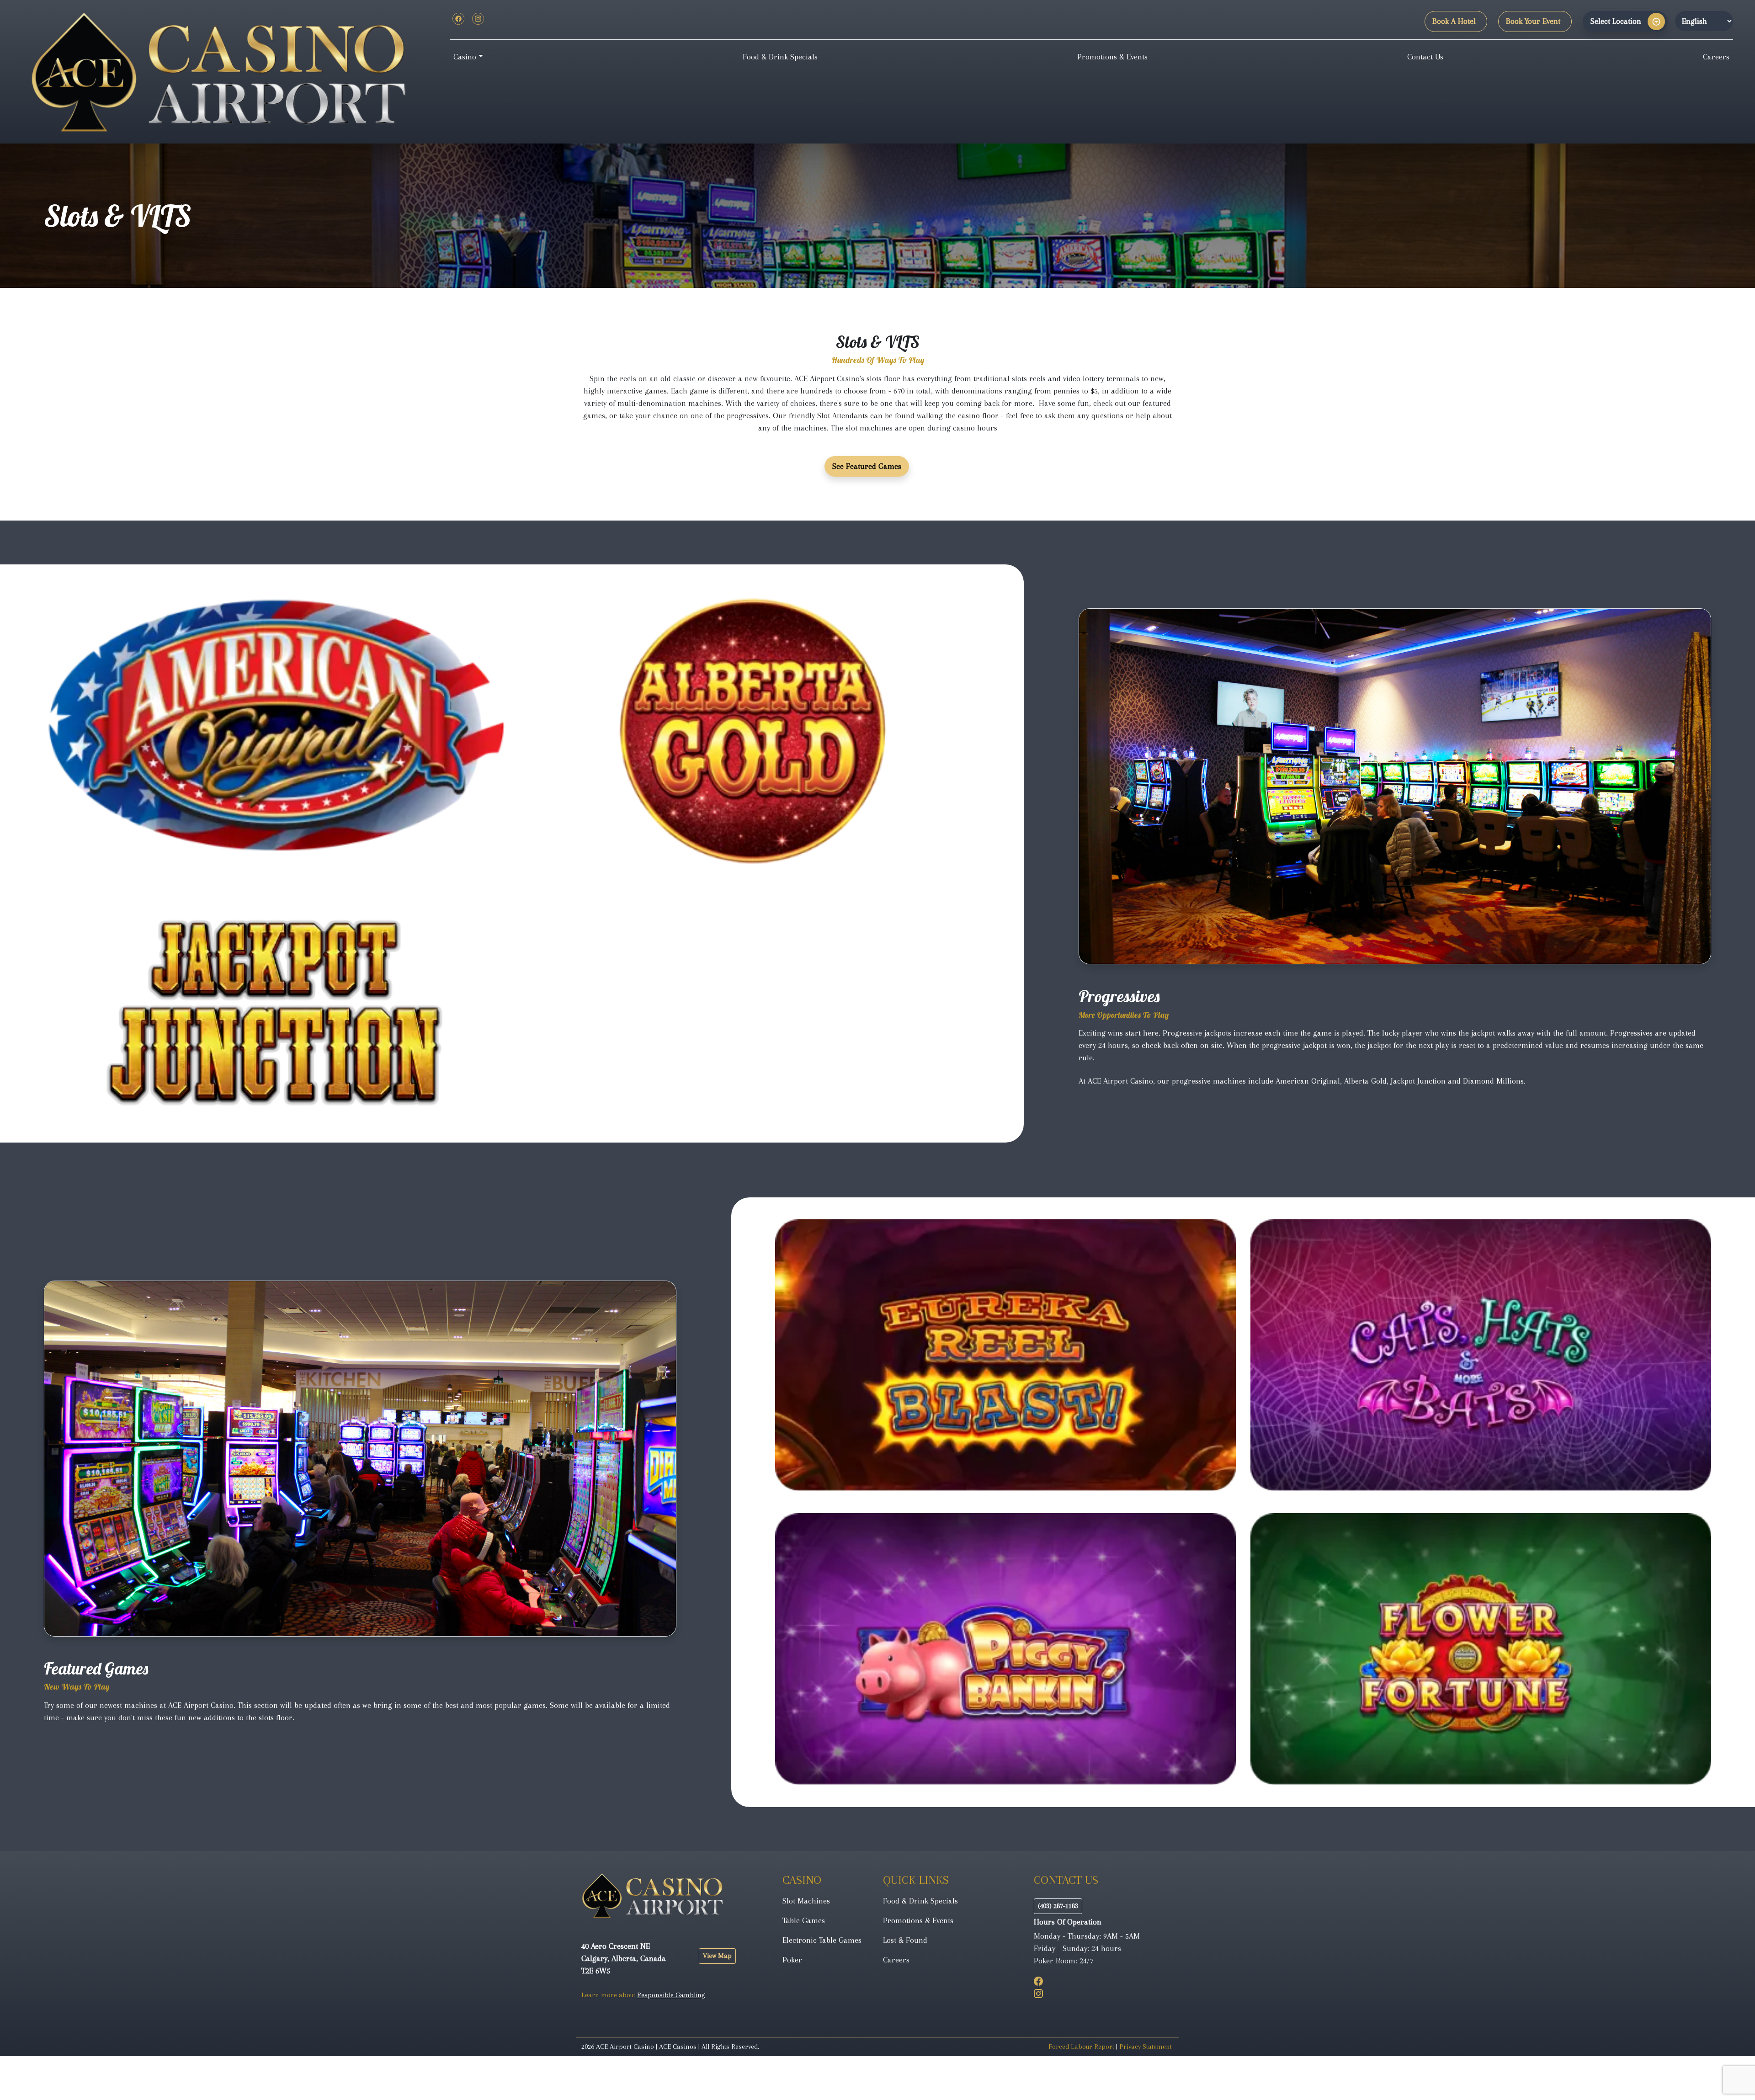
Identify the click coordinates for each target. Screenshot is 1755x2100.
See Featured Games (867, 466)
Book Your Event (1533, 21)
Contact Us (1425, 57)
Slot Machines (806, 1901)
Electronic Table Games (822, 1940)
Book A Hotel (1454, 21)
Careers (1716, 57)
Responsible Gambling (671, 1995)
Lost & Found (905, 1940)
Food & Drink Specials (780, 57)
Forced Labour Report (1081, 2047)
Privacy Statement (1146, 2047)
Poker (792, 1960)
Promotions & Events (1112, 57)
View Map (717, 1956)
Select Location (1616, 21)
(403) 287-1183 (1058, 1906)
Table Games (804, 1920)
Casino (465, 57)
